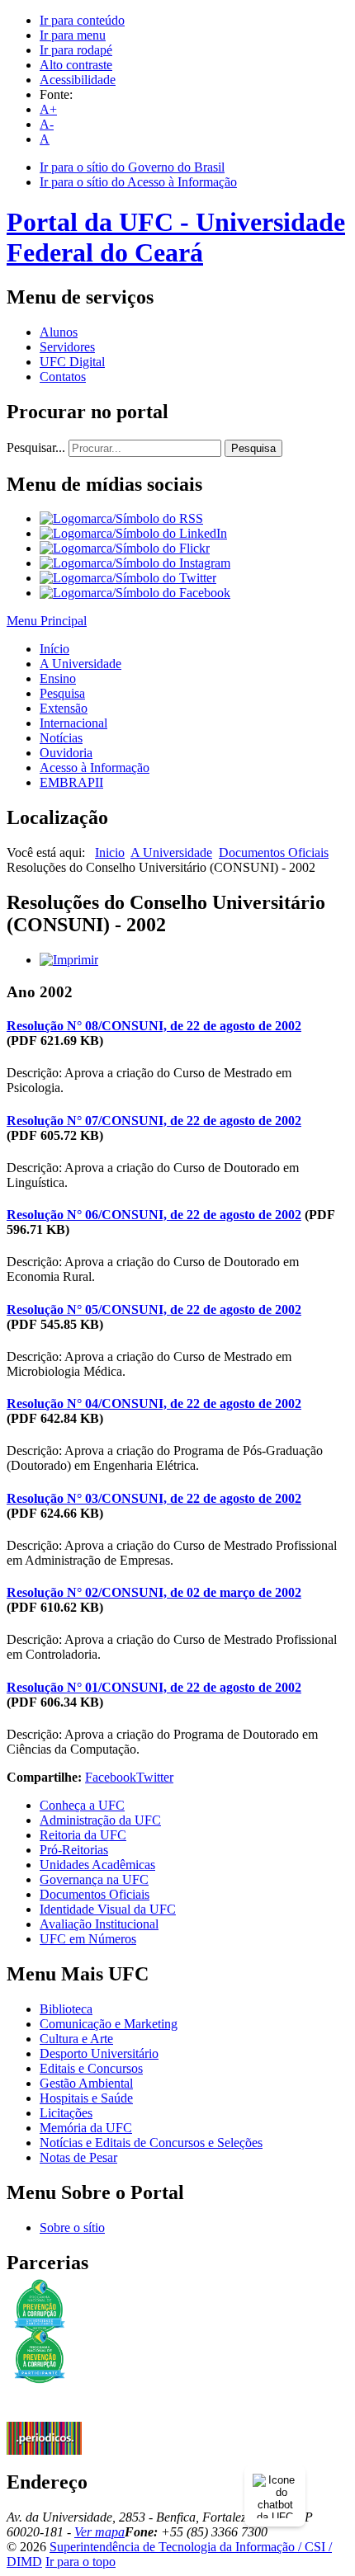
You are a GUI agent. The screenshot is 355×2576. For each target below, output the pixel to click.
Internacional (73, 723)
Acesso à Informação (95, 768)
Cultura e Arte (76, 2039)
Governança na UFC (94, 1879)
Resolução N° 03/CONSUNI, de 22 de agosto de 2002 (154, 1498)
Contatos (63, 377)
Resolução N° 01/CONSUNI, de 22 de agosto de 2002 (154, 1687)
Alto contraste (76, 65)
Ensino (58, 678)
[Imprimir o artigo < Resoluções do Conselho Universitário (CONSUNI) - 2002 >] (69, 960)
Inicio (110, 852)
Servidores (67, 347)
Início (54, 649)
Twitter (155, 1777)
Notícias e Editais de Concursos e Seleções (151, 2143)
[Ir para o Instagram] (135, 563)
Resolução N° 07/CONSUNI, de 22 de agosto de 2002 (154, 1121)
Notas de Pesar (78, 2157)
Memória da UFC (86, 2128)
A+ (48, 109)
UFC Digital (72, 362)
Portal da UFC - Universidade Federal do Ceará (176, 237)
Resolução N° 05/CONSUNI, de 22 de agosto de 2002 (154, 1309)
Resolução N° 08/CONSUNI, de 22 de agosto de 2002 (154, 1026)
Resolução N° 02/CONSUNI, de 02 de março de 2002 (154, 1592)
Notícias (61, 738)
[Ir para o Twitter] (128, 578)
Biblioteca (66, 2009)
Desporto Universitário (99, 2053)
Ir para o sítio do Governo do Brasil (132, 167)
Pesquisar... (36, 447)
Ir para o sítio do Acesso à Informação (138, 182)
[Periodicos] (44, 2450)
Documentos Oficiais (274, 852)
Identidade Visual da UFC (108, 1909)
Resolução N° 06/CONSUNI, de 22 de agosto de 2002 (154, 1215)
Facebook (111, 1777)
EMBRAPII (71, 782)
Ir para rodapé (76, 50)
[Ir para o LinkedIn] (133, 533)
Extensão (64, 708)
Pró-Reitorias (74, 1850)
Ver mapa (99, 2532)
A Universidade (80, 664)
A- (47, 124)
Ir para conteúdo (82, 20)
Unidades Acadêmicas (97, 1865)
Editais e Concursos (91, 2068)
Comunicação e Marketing (109, 2024)
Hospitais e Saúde (86, 2098)
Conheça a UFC (82, 1805)
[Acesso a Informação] (44, 2417)
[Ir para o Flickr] (125, 548)
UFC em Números (88, 1939)
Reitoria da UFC (83, 1835)
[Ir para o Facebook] (135, 593)
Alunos (59, 332)
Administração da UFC (100, 1820)
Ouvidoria (66, 753)
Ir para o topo (80, 2562)
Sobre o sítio (72, 2228)
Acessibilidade (78, 80)
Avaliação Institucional (99, 1924)
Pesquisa (253, 448)
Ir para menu (73, 35)
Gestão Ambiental (86, 2083)
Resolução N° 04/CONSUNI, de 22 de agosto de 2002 (154, 1403)
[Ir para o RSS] (121, 518)
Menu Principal (47, 621)
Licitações (66, 2113)
